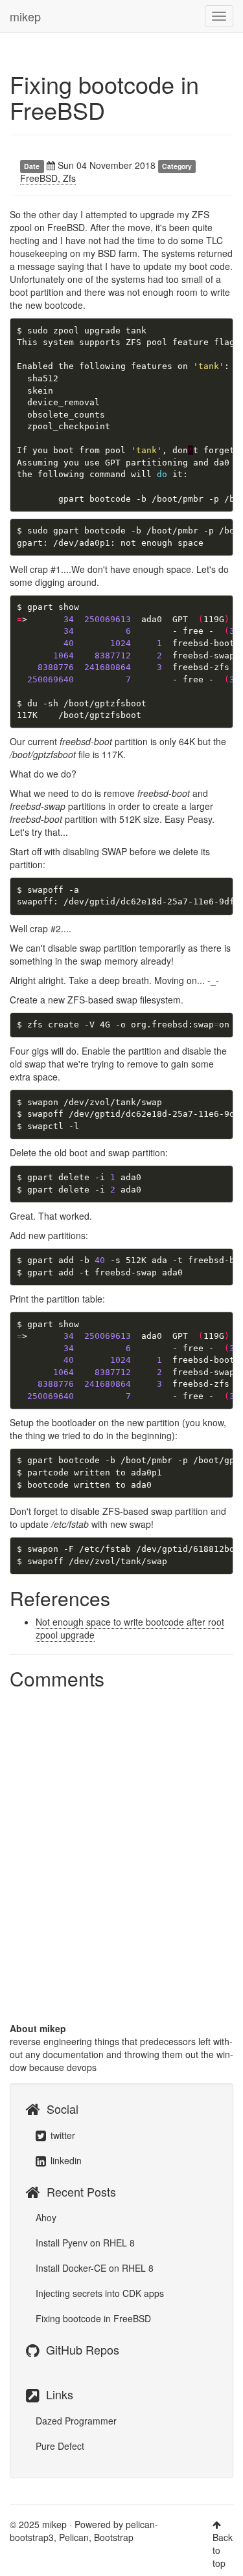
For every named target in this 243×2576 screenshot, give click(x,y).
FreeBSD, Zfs (48, 178)
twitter (62, 2135)
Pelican (74, 2537)
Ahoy (46, 2217)
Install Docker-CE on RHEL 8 (95, 2268)
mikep (25, 16)
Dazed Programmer (76, 2421)
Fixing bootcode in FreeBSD (104, 97)
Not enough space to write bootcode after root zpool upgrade (130, 1628)
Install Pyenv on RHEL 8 (85, 2243)
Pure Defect (60, 2446)
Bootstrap (114, 2537)
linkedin (65, 2160)
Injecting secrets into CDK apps (100, 2293)
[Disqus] (121, 1857)
